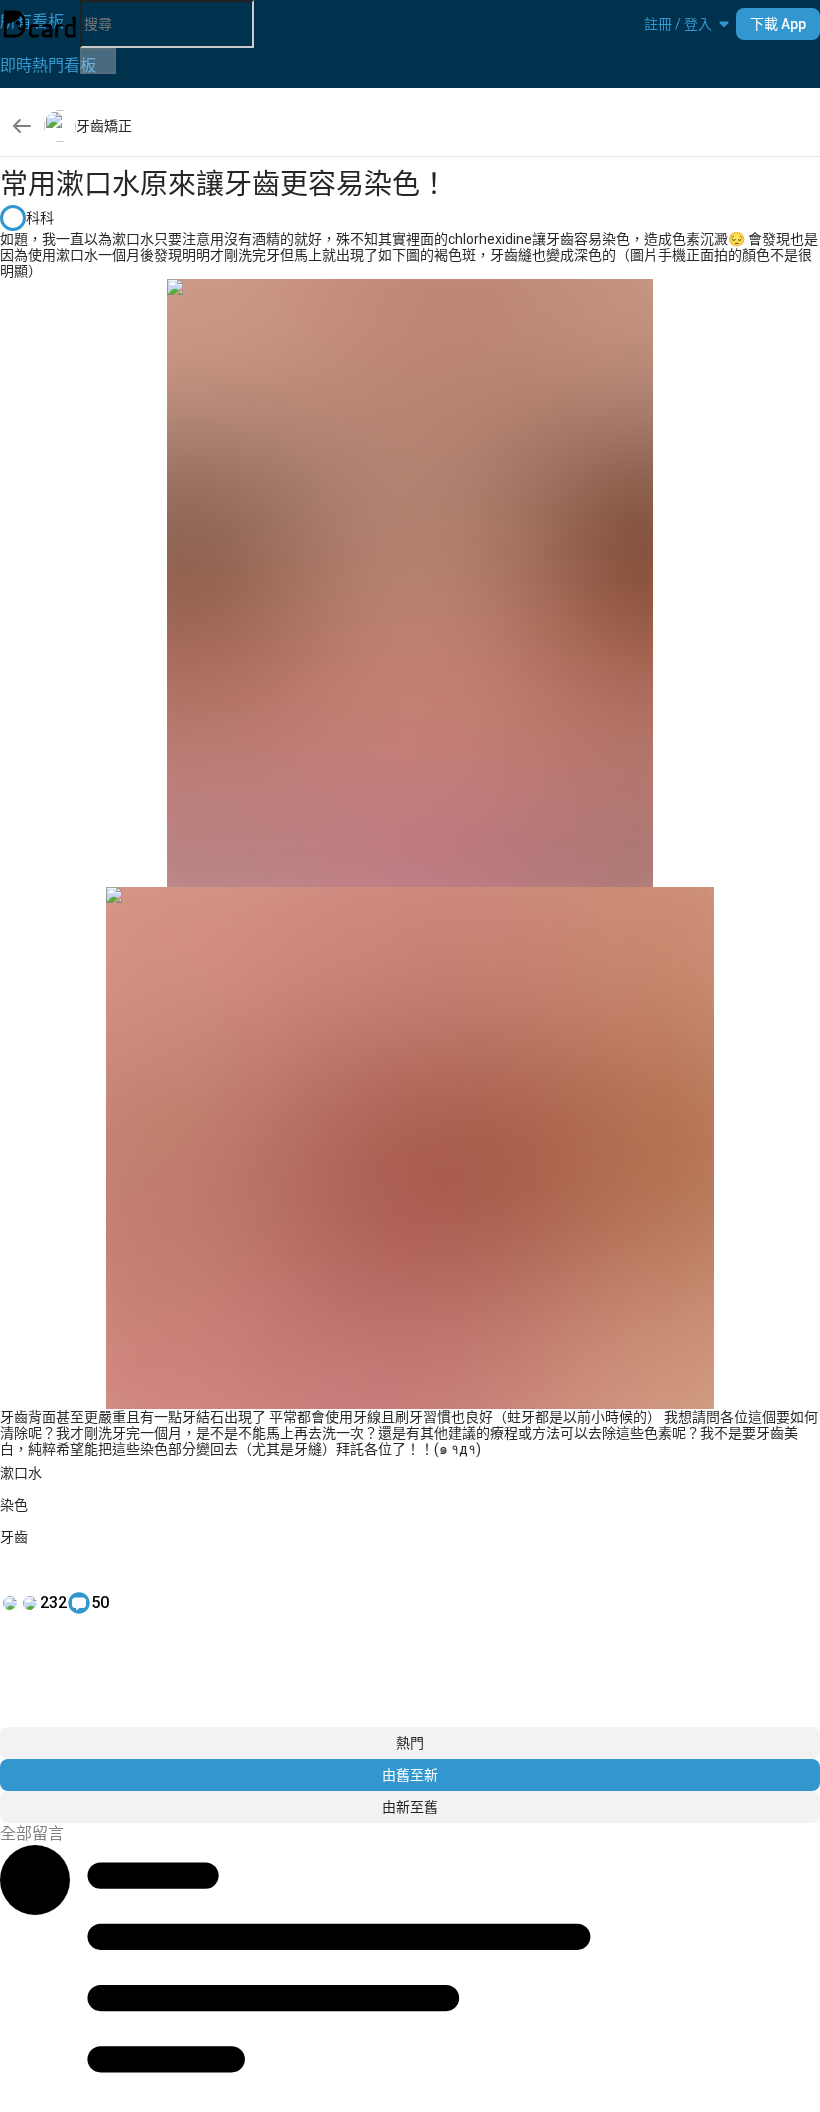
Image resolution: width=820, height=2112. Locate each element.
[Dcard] (40, 24)
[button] (678, 24)
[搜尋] (98, 61)
